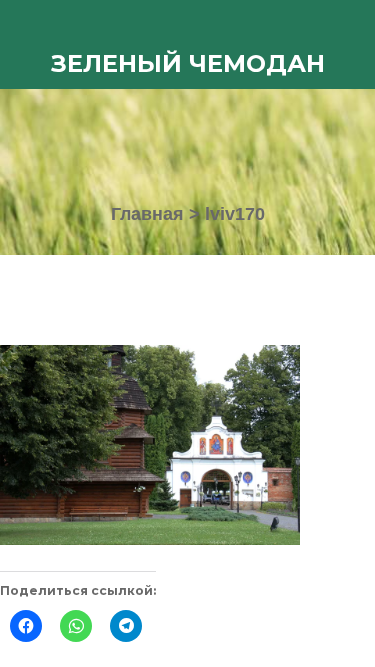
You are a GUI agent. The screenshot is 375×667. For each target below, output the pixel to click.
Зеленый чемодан (188, 63)
